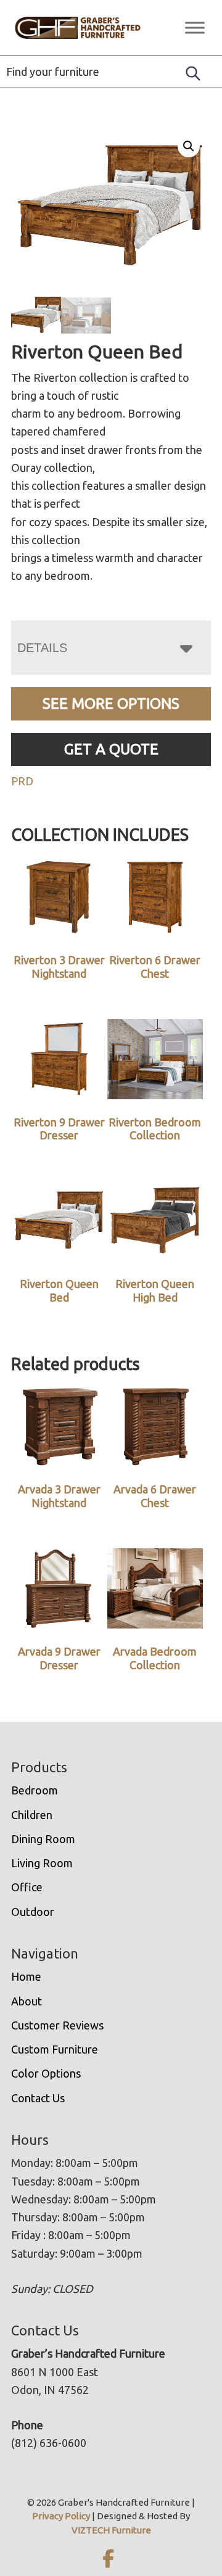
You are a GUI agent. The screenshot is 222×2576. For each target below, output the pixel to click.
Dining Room (43, 1839)
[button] (189, 146)
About (27, 2001)
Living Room (42, 1863)
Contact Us (38, 2098)
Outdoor (33, 1912)
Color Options (46, 2073)
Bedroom (35, 1790)
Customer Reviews (57, 2025)
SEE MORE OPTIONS (111, 704)
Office (27, 1887)
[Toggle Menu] (195, 27)
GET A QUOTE (111, 749)
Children (32, 1815)
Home (26, 1976)
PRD (22, 781)
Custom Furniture (55, 2049)
